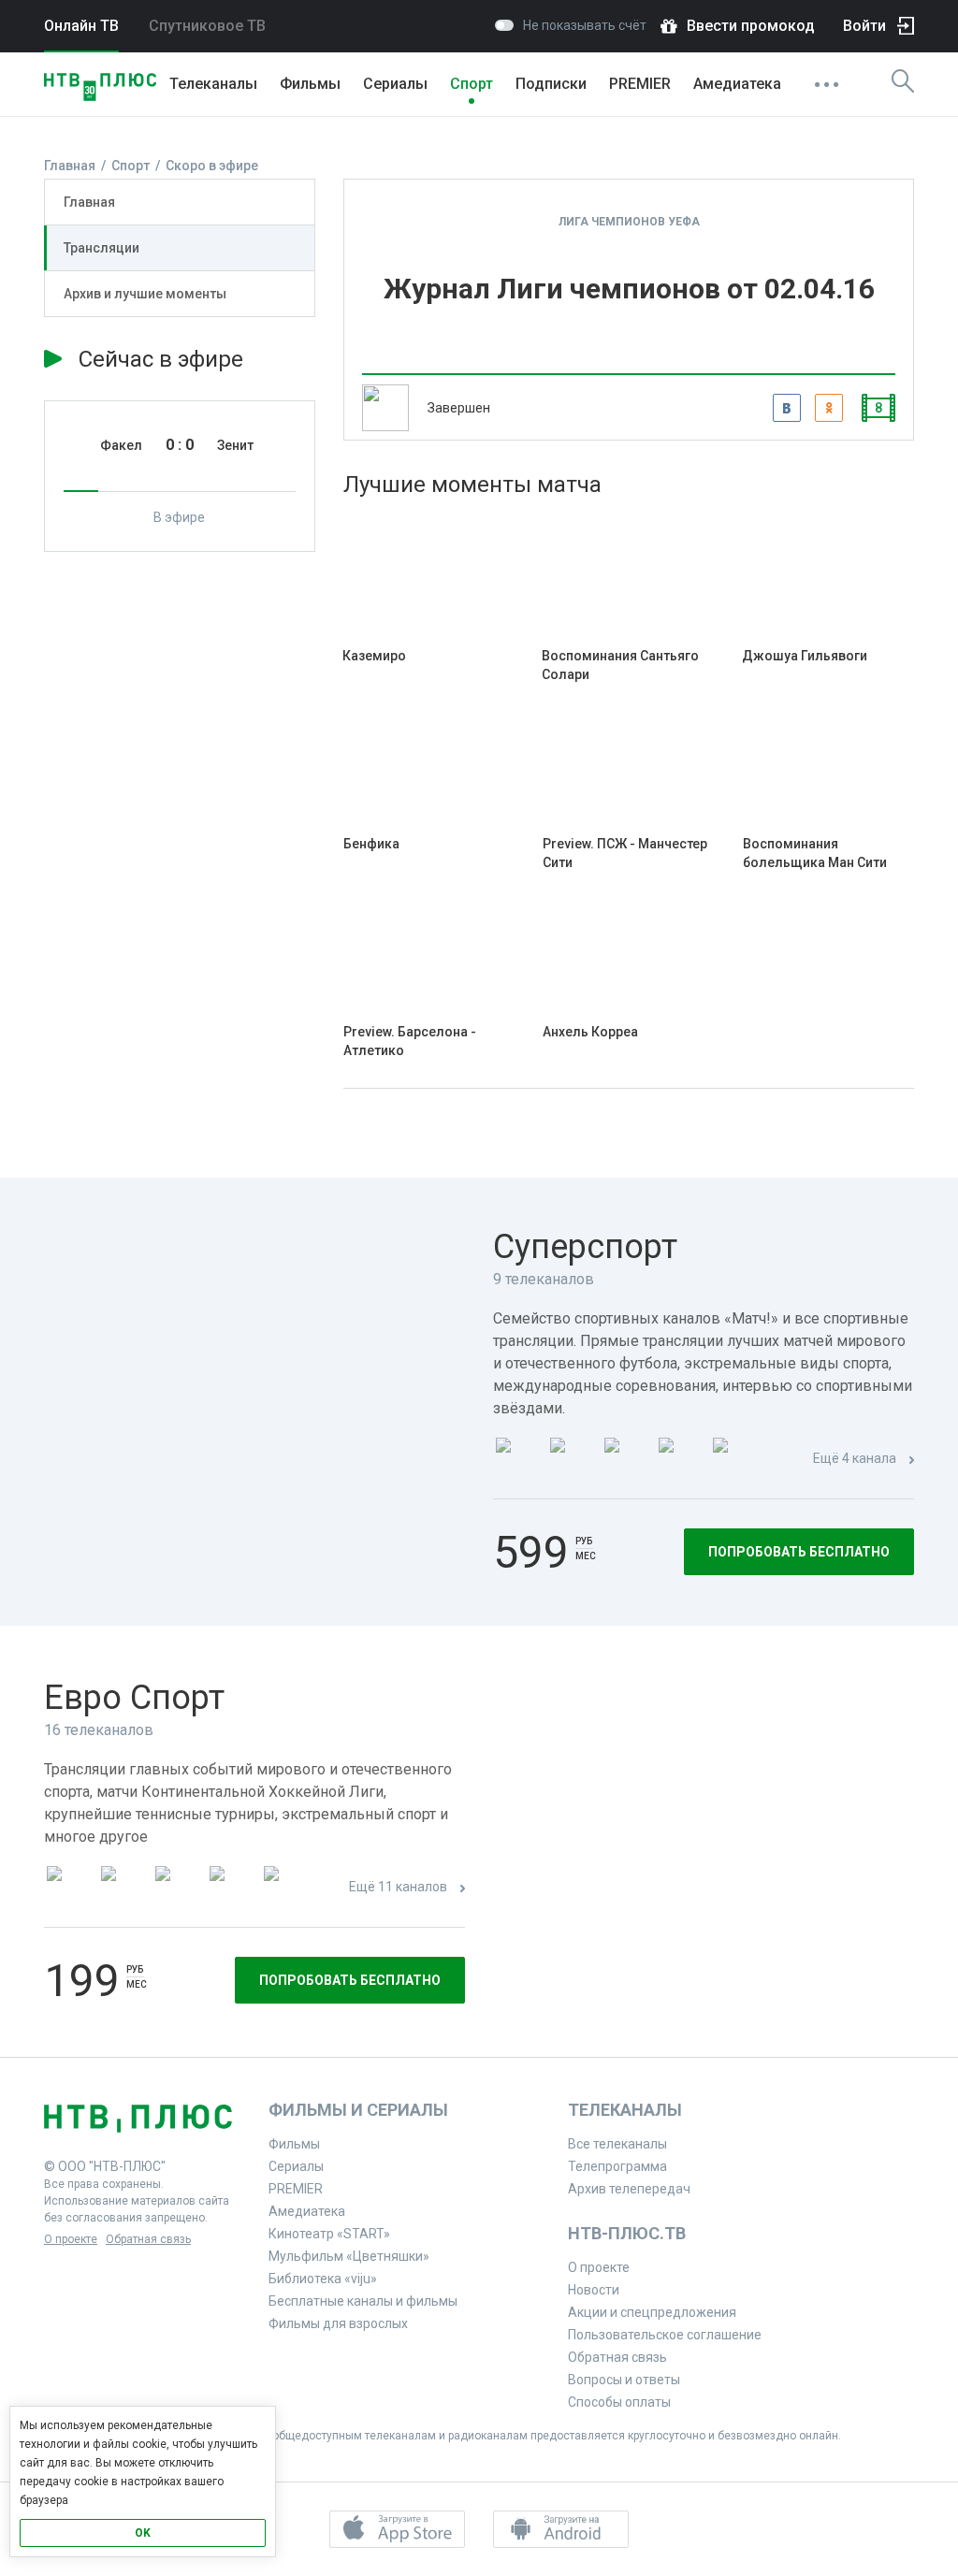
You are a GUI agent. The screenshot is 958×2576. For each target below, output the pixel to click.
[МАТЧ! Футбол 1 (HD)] (572, 1460)
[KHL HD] (177, 1888)
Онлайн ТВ (81, 26)
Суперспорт (585, 1247)
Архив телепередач (629, 2189)
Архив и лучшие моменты (145, 294)
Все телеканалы (617, 2144)
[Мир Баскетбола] (231, 1888)
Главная (89, 202)
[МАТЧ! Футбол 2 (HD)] (626, 1460)
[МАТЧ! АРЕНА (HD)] (734, 1460)
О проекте (71, 2239)
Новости (594, 2290)
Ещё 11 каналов (398, 1887)
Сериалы (395, 84)
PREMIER (640, 84)
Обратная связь (148, 2239)
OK (143, 2533)
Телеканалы (213, 84)
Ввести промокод (751, 26)
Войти (864, 26)
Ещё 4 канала (855, 1458)
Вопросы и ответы (624, 2380)
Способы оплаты (619, 2402)
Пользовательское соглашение (665, 2335)
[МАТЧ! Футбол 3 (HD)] (680, 1460)
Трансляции (102, 248)
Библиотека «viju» (323, 2279)
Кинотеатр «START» (329, 2234)
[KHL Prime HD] (123, 1888)
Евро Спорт (134, 1698)
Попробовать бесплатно (799, 1552)
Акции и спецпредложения (652, 2312)
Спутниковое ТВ (207, 26)
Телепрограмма (617, 2166)
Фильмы (310, 84)
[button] (397, 2529)
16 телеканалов (99, 1730)
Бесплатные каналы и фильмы (363, 2301)
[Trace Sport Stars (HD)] (68, 1888)
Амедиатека (737, 84)
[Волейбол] (285, 1888)
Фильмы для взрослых (338, 2323)
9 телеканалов (544, 1279)
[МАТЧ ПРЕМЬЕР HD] (517, 1460)
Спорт (472, 84)
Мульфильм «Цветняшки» (349, 2256)
